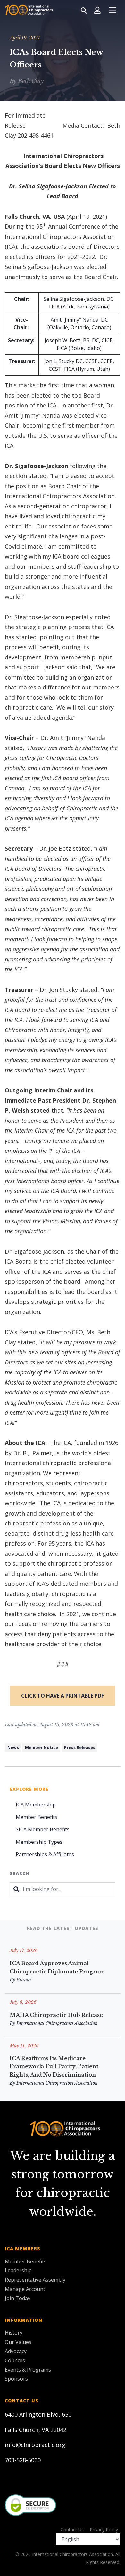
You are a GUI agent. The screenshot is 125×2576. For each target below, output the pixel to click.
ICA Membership (36, 1805)
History (14, 2333)
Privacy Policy (104, 2530)
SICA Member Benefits (43, 1829)
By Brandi (20, 1980)
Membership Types (39, 1842)
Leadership (18, 2270)
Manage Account (25, 2289)
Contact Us (72, 2530)
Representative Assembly (35, 2280)
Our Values (18, 2342)
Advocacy (16, 2351)
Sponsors (16, 2379)
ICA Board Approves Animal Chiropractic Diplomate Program (57, 1967)
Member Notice (42, 1747)
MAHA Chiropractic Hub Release (56, 2015)
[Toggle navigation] (113, 10)
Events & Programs (28, 2370)
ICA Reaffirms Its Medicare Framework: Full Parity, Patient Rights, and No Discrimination (54, 2067)
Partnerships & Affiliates (45, 1854)
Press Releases (80, 1747)
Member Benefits (37, 1817)
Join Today (18, 2298)
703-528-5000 (23, 2460)
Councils (15, 2360)
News (13, 1747)
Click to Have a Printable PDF (63, 1696)
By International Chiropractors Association (54, 2023)
